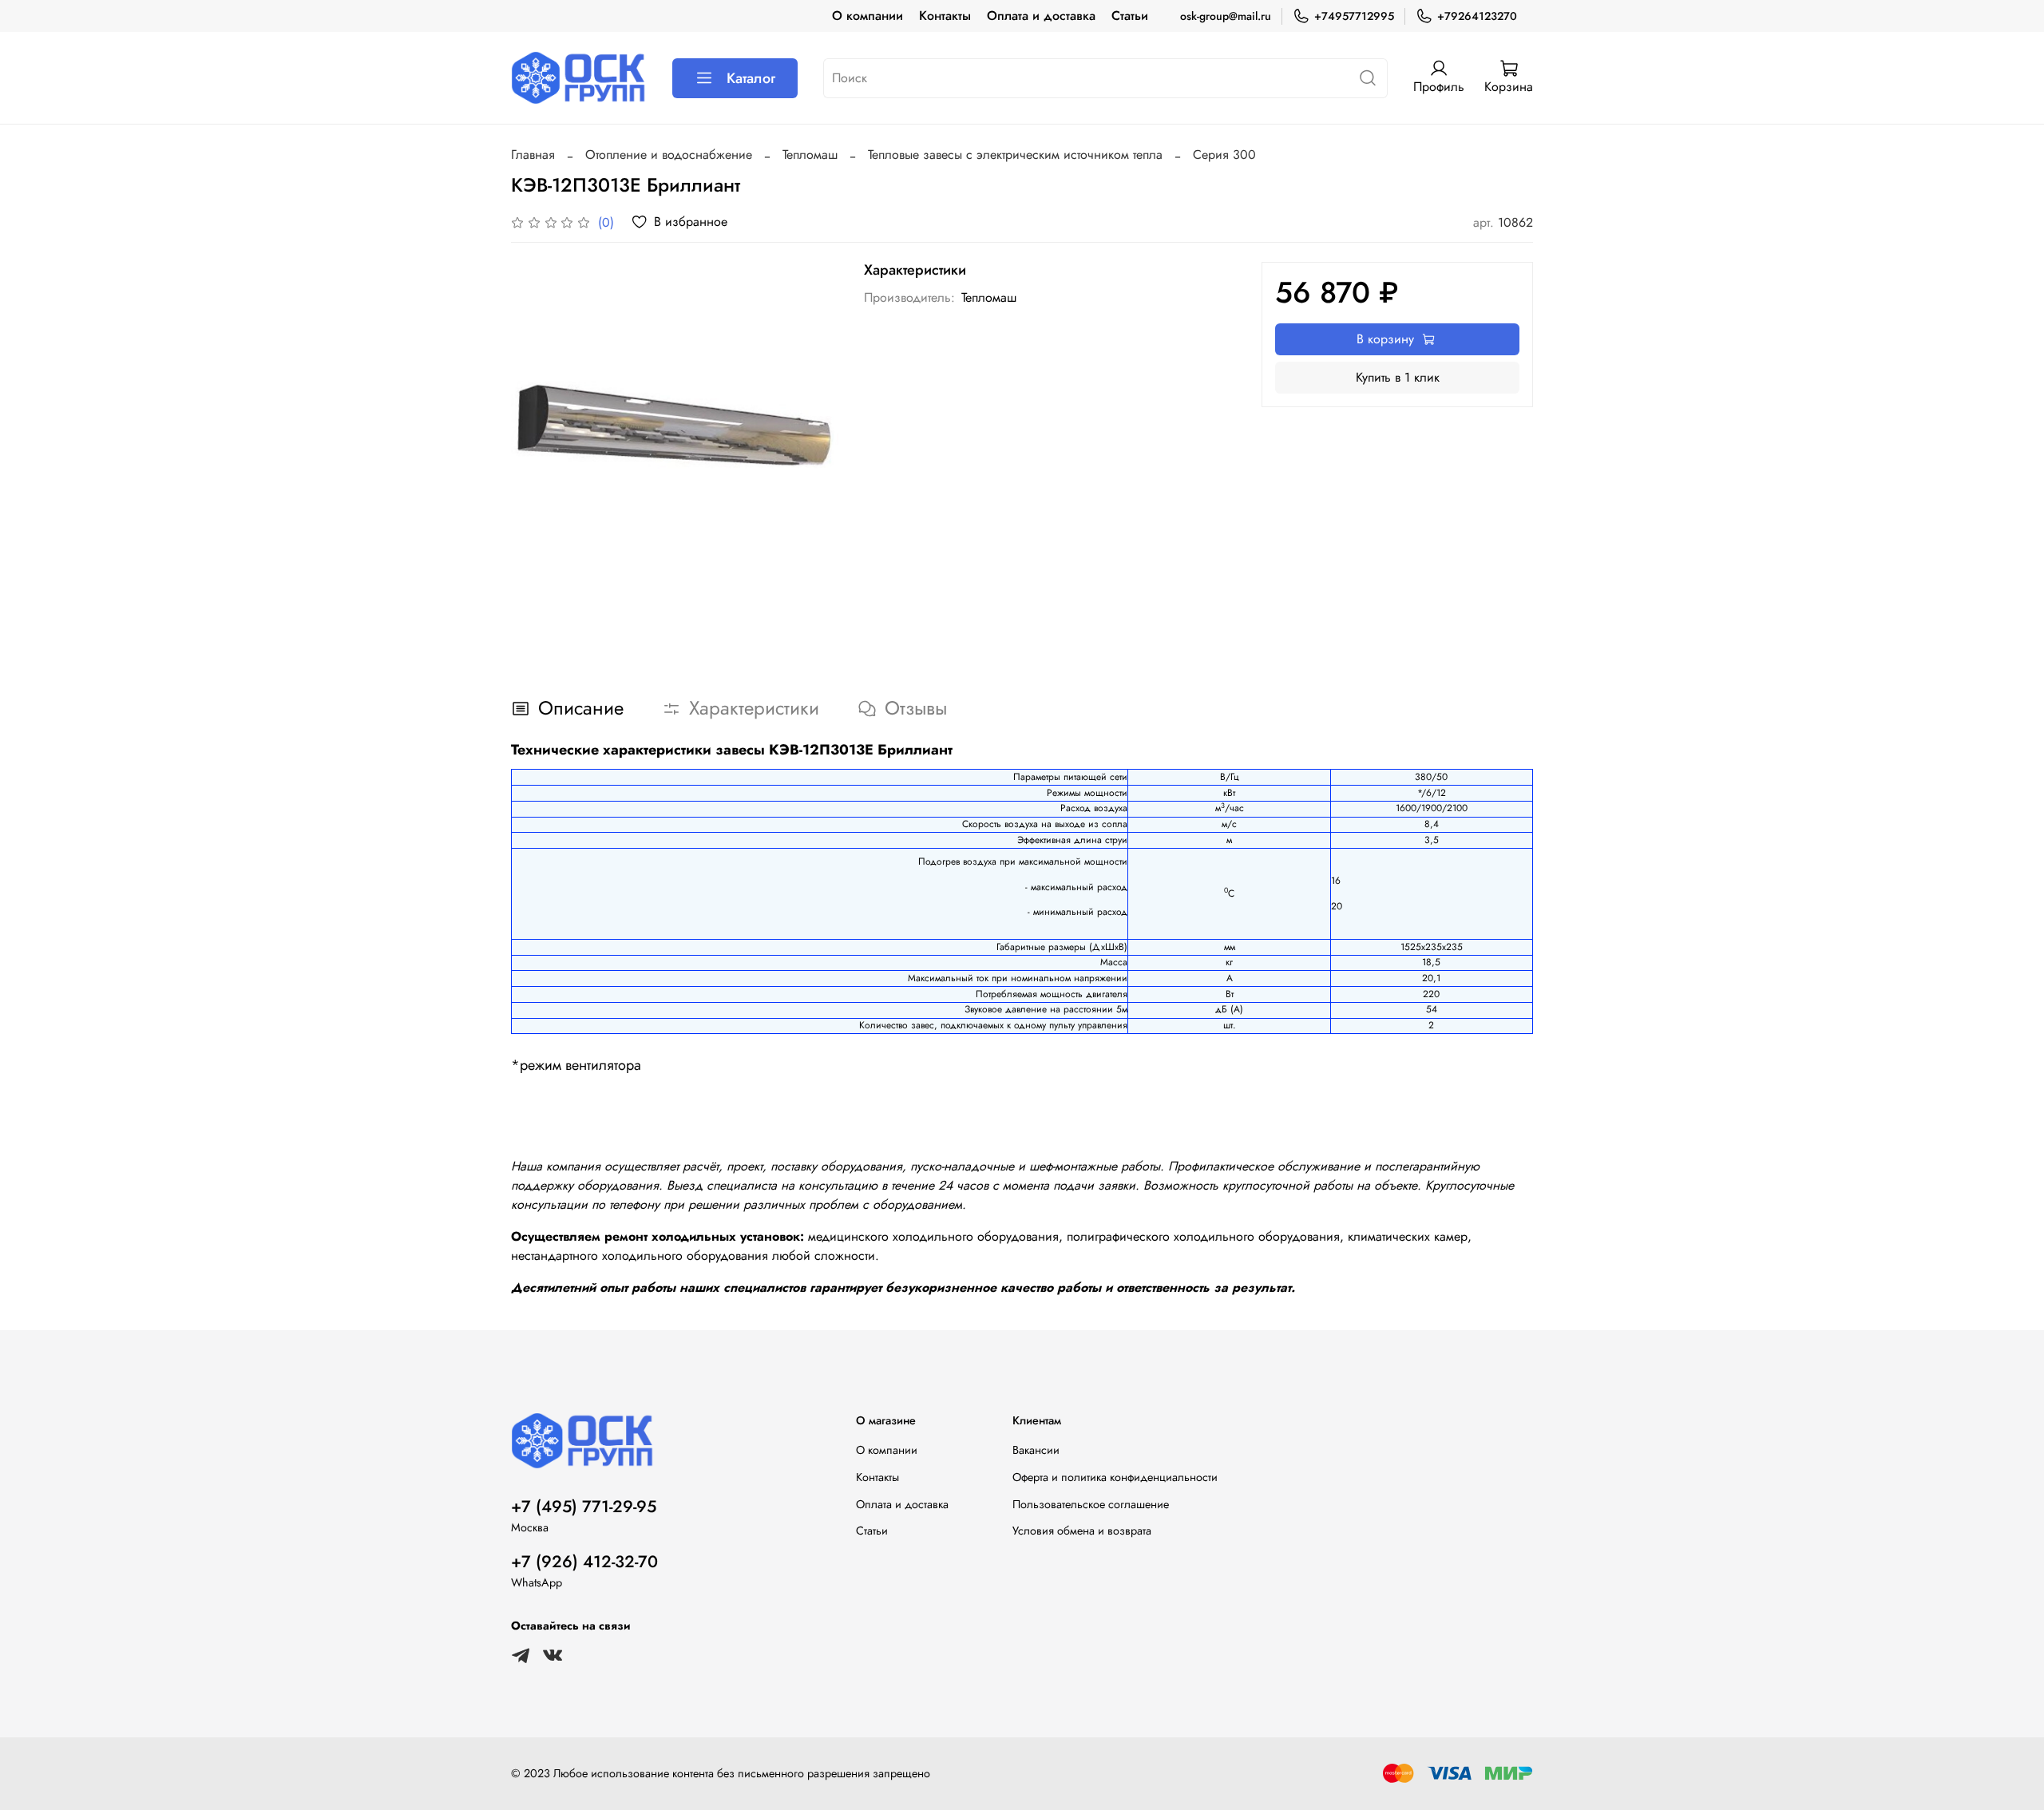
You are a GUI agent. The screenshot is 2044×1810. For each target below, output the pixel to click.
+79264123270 (1477, 16)
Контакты (945, 16)
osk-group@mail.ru (1226, 16)
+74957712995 (1354, 16)
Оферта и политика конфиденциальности (1115, 1477)
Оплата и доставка (1041, 16)
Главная (533, 154)
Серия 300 (1224, 154)
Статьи (1130, 16)
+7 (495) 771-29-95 (584, 1507)
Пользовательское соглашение (1091, 1504)
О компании (868, 16)
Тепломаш (810, 154)
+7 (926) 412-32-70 (584, 1562)
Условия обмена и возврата (1082, 1531)
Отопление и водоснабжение (669, 154)
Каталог (751, 78)
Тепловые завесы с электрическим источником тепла (1015, 154)
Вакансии (1036, 1450)
